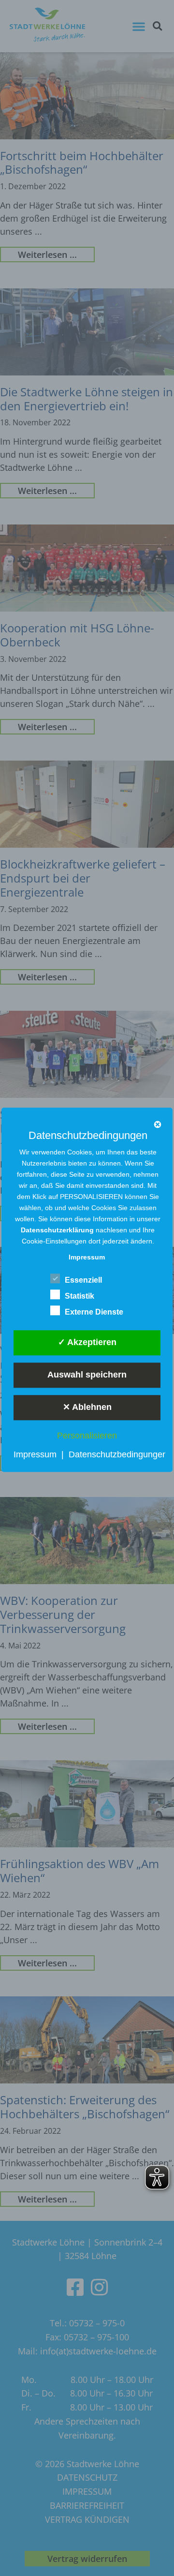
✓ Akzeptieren (87, 1342)
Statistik (80, 1296)
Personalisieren (87, 1436)
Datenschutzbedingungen (118, 1454)
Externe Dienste (94, 1312)
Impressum (35, 1454)
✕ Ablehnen (87, 1407)
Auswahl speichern (87, 1375)
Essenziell (83, 1280)
